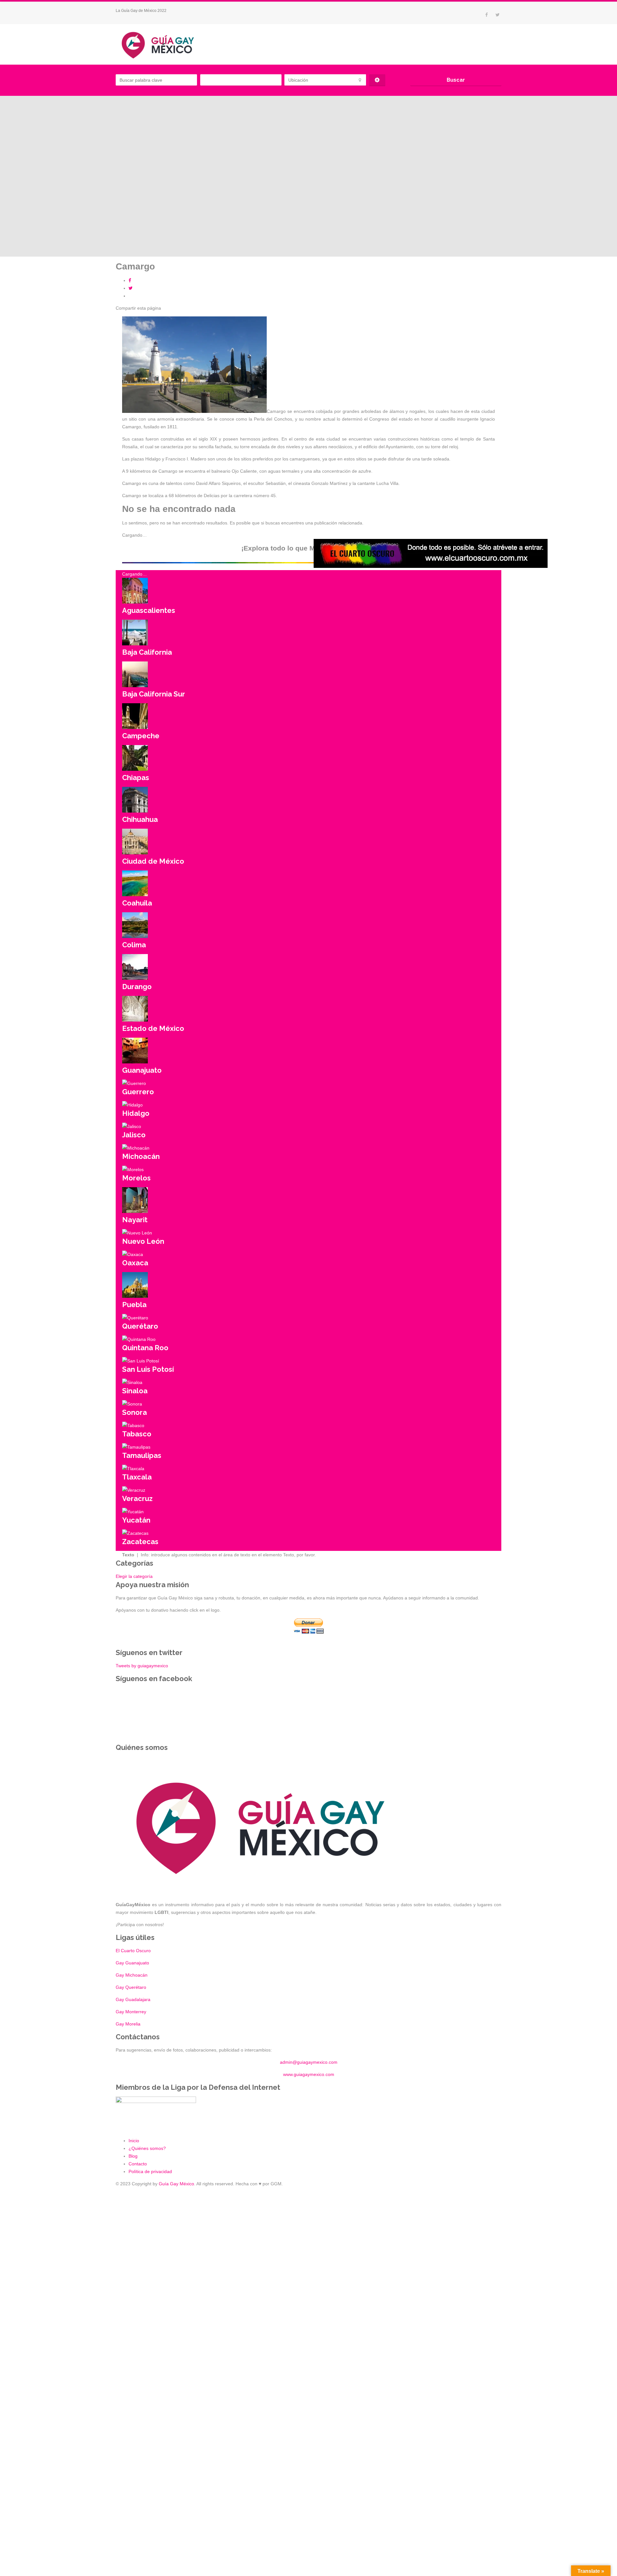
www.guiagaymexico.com (309, 2074)
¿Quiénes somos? (147, 2148)
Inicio (134, 2141)
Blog (133, 2156)
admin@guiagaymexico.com (309, 2062)
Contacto (138, 2164)
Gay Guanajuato (132, 1963)
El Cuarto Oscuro (133, 1951)
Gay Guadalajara (133, 1999)
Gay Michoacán (132, 1975)
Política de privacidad (150, 2171)
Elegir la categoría (134, 1576)
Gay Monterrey (131, 2012)
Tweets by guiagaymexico (142, 1666)
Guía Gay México (176, 2184)
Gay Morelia (128, 2024)
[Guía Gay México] (164, 44)
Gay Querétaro (131, 1987)
